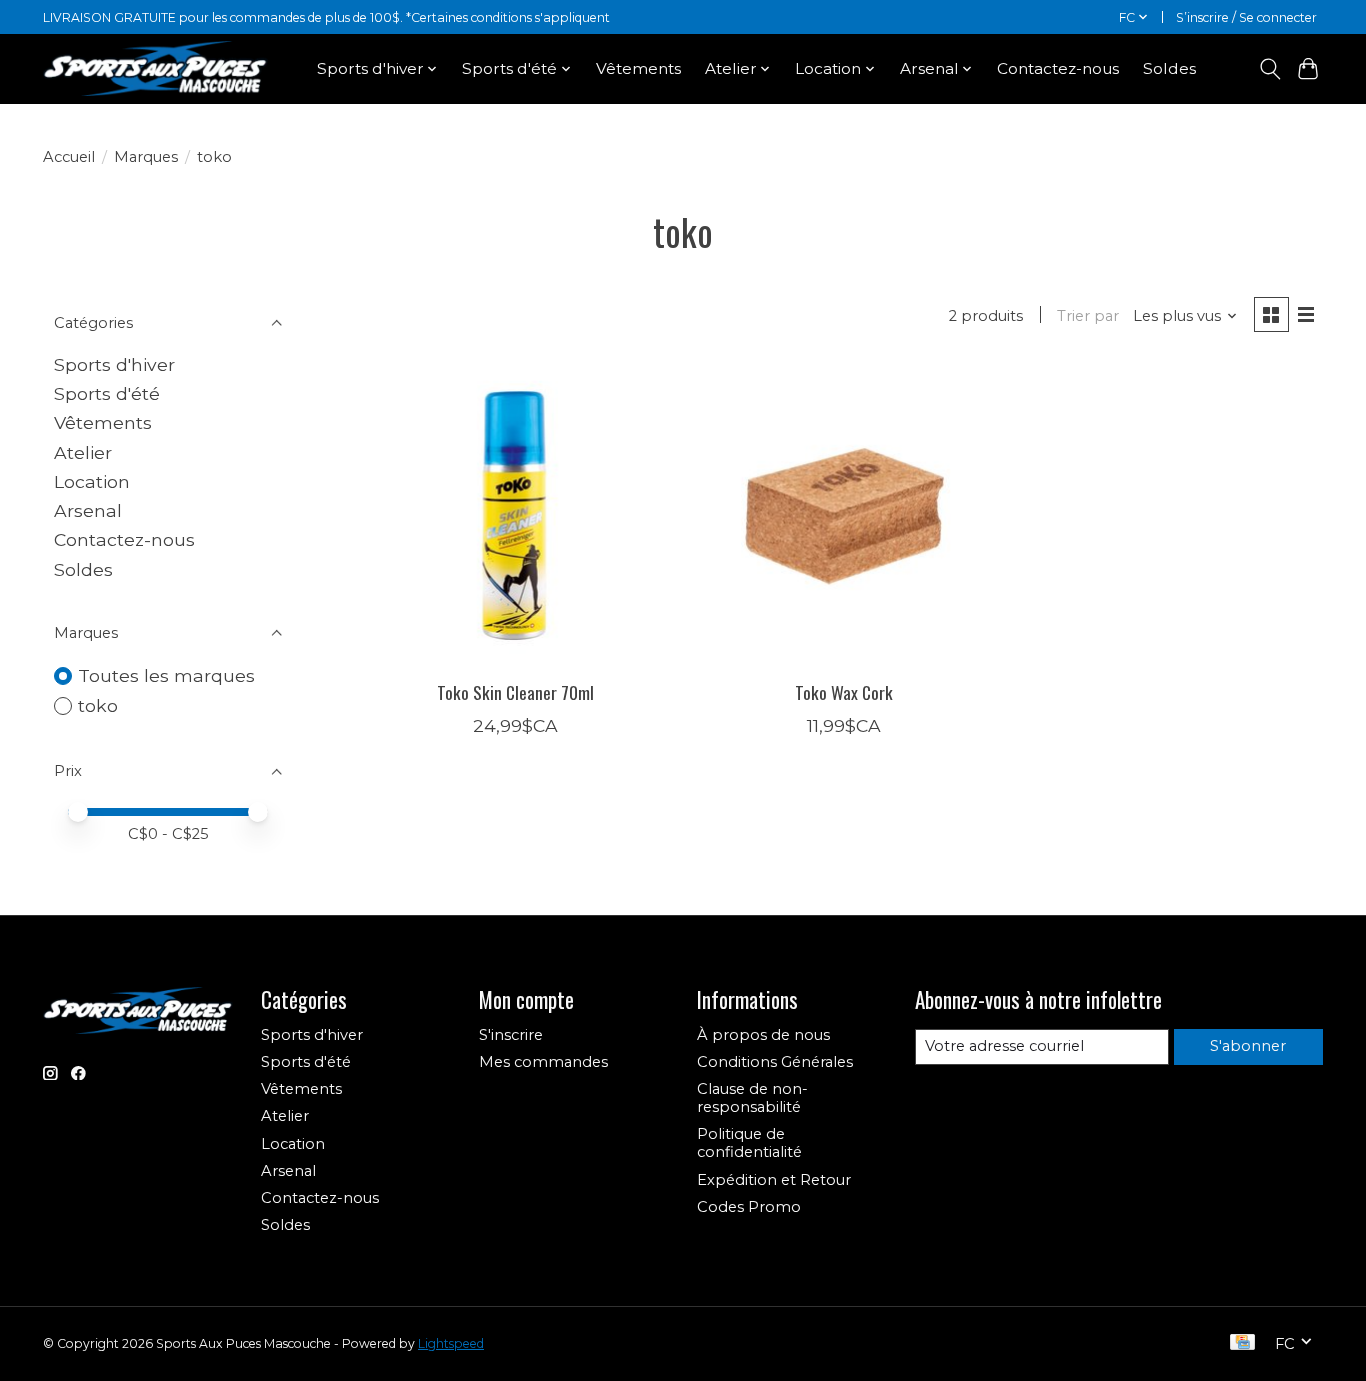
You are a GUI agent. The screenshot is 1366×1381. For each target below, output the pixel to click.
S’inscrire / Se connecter (1246, 17)
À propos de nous (763, 1035)
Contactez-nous (1058, 68)
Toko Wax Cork (844, 692)
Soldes (1169, 68)
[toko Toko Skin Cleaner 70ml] (515, 515)
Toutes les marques (166, 675)
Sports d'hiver (114, 364)
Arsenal (88, 510)
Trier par (1088, 316)
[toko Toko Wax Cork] (843, 515)
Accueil (69, 157)
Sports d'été (107, 393)
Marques (146, 157)
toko (98, 705)
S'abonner (1248, 1046)
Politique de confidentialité (749, 1143)
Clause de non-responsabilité (752, 1098)
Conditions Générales (775, 1062)
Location (92, 481)
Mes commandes (543, 1062)
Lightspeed (451, 1343)
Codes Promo (749, 1207)
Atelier (83, 452)
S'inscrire (511, 1035)
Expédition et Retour (774, 1180)
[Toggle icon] (1269, 69)
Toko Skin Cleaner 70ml (515, 692)
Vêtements (638, 68)
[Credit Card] (1242, 1343)
